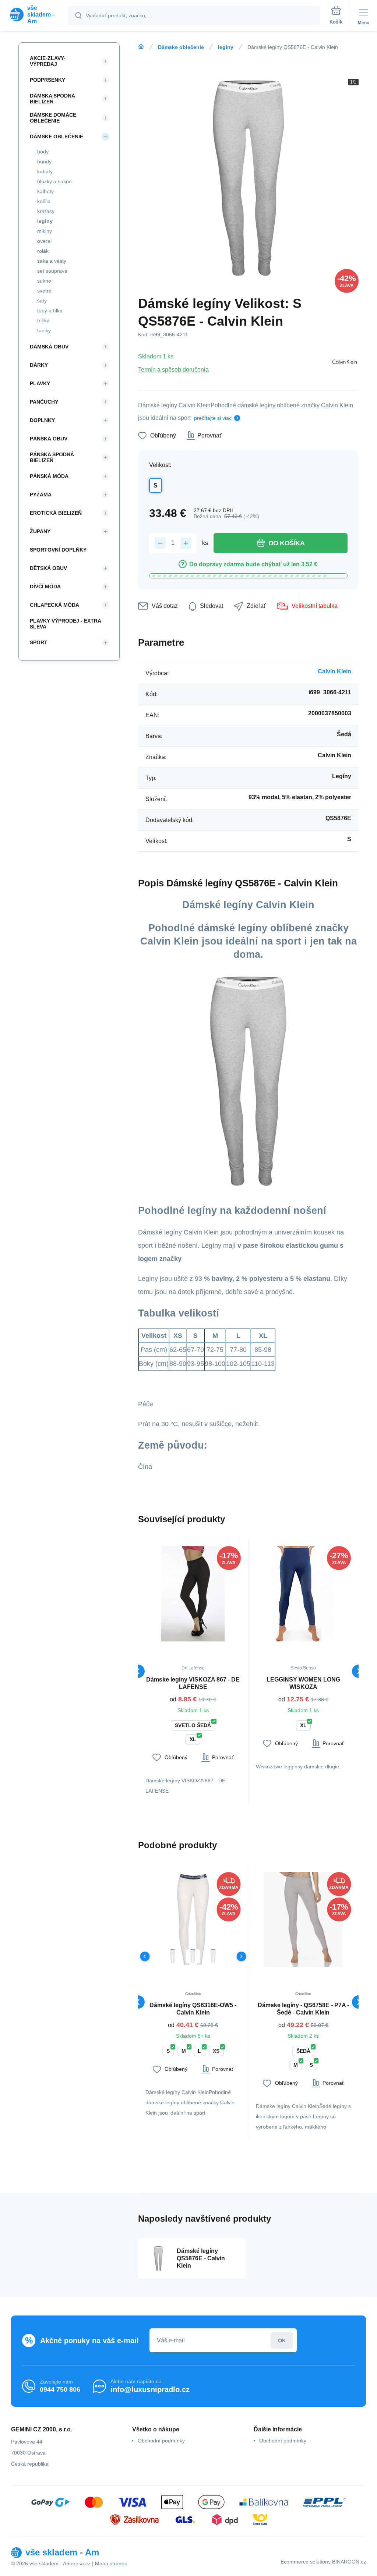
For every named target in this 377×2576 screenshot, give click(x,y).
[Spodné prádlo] (141, 47)
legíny (226, 47)
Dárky (39, 365)
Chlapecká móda (54, 605)
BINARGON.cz (349, 2562)
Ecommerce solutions (306, 2562)
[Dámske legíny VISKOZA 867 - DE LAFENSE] (193, 1594)
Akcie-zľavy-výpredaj (48, 61)
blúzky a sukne (54, 181)
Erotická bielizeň (56, 513)
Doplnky (42, 420)
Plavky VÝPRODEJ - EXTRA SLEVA (65, 624)
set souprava (52, 271)
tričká (43, 320)
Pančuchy (44, 402)
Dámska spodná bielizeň (52, 99)
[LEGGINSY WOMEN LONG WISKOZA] (304, 1594)
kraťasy (46, 211)
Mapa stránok (111, 2563)
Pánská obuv (49, 439)
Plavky (40, 383)
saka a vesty (52, 261)
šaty (42, 301)
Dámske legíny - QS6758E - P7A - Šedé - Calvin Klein (303, 2009)
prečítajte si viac (213, 418)
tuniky (44, 330)
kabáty (45, 171)
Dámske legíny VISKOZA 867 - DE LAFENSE (193, 1683)
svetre (44, 291)
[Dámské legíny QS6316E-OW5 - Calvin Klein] (193, 1920)
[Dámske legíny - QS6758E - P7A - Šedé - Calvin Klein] (304, 1920)
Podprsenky (47, 80)
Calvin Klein (334, 671)
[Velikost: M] (213, 1956)
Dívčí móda (45, 587)
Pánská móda (49, 476)
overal (44, 241)
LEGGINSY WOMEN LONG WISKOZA (303, 1683)
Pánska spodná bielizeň (52, 457)
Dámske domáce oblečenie (53, 118)
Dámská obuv (49, 347)
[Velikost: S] (193, 1956)
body (43, 152)
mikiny (45, 231)
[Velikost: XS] (173, 1956)
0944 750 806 (60, 2389)
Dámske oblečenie (181, 47)
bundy (44, 162)
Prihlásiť (282, 2340)
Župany (40, 531)
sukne (44, 281)
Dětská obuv (48, 568)
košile (44, 201)
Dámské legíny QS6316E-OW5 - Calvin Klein (193, 2009)
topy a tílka (50, 311)
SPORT (39, 642)
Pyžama (41, 495)
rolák (43, 251)
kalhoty (45, 191)
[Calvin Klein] (344, 363)
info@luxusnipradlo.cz (150, 2389)
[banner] (34, 15)
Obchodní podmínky (161, 2441)
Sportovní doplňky (58, 550)
